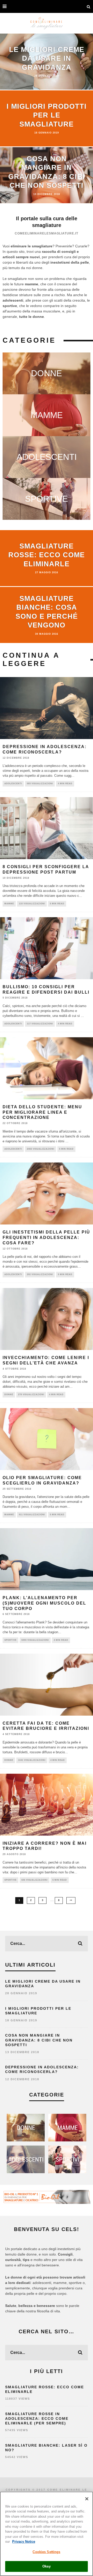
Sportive (10, 1640)
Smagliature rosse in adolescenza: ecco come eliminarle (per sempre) (37, 2418)
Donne (9, 1395)
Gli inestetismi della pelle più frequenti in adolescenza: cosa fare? (46, 1238)
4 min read (65, 784)
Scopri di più (47, 373)
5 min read (57, 904)
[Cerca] (89, 6)
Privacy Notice (24, 2542)
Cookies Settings (46, 2552)
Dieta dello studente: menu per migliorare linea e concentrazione (42, 1112)
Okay (47, 2566)
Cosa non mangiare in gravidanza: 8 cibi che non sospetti (39, 2040)
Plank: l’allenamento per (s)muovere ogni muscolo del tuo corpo (44, 1603)
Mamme (9, 904)
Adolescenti (13, 784)
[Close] (87, 2499)
